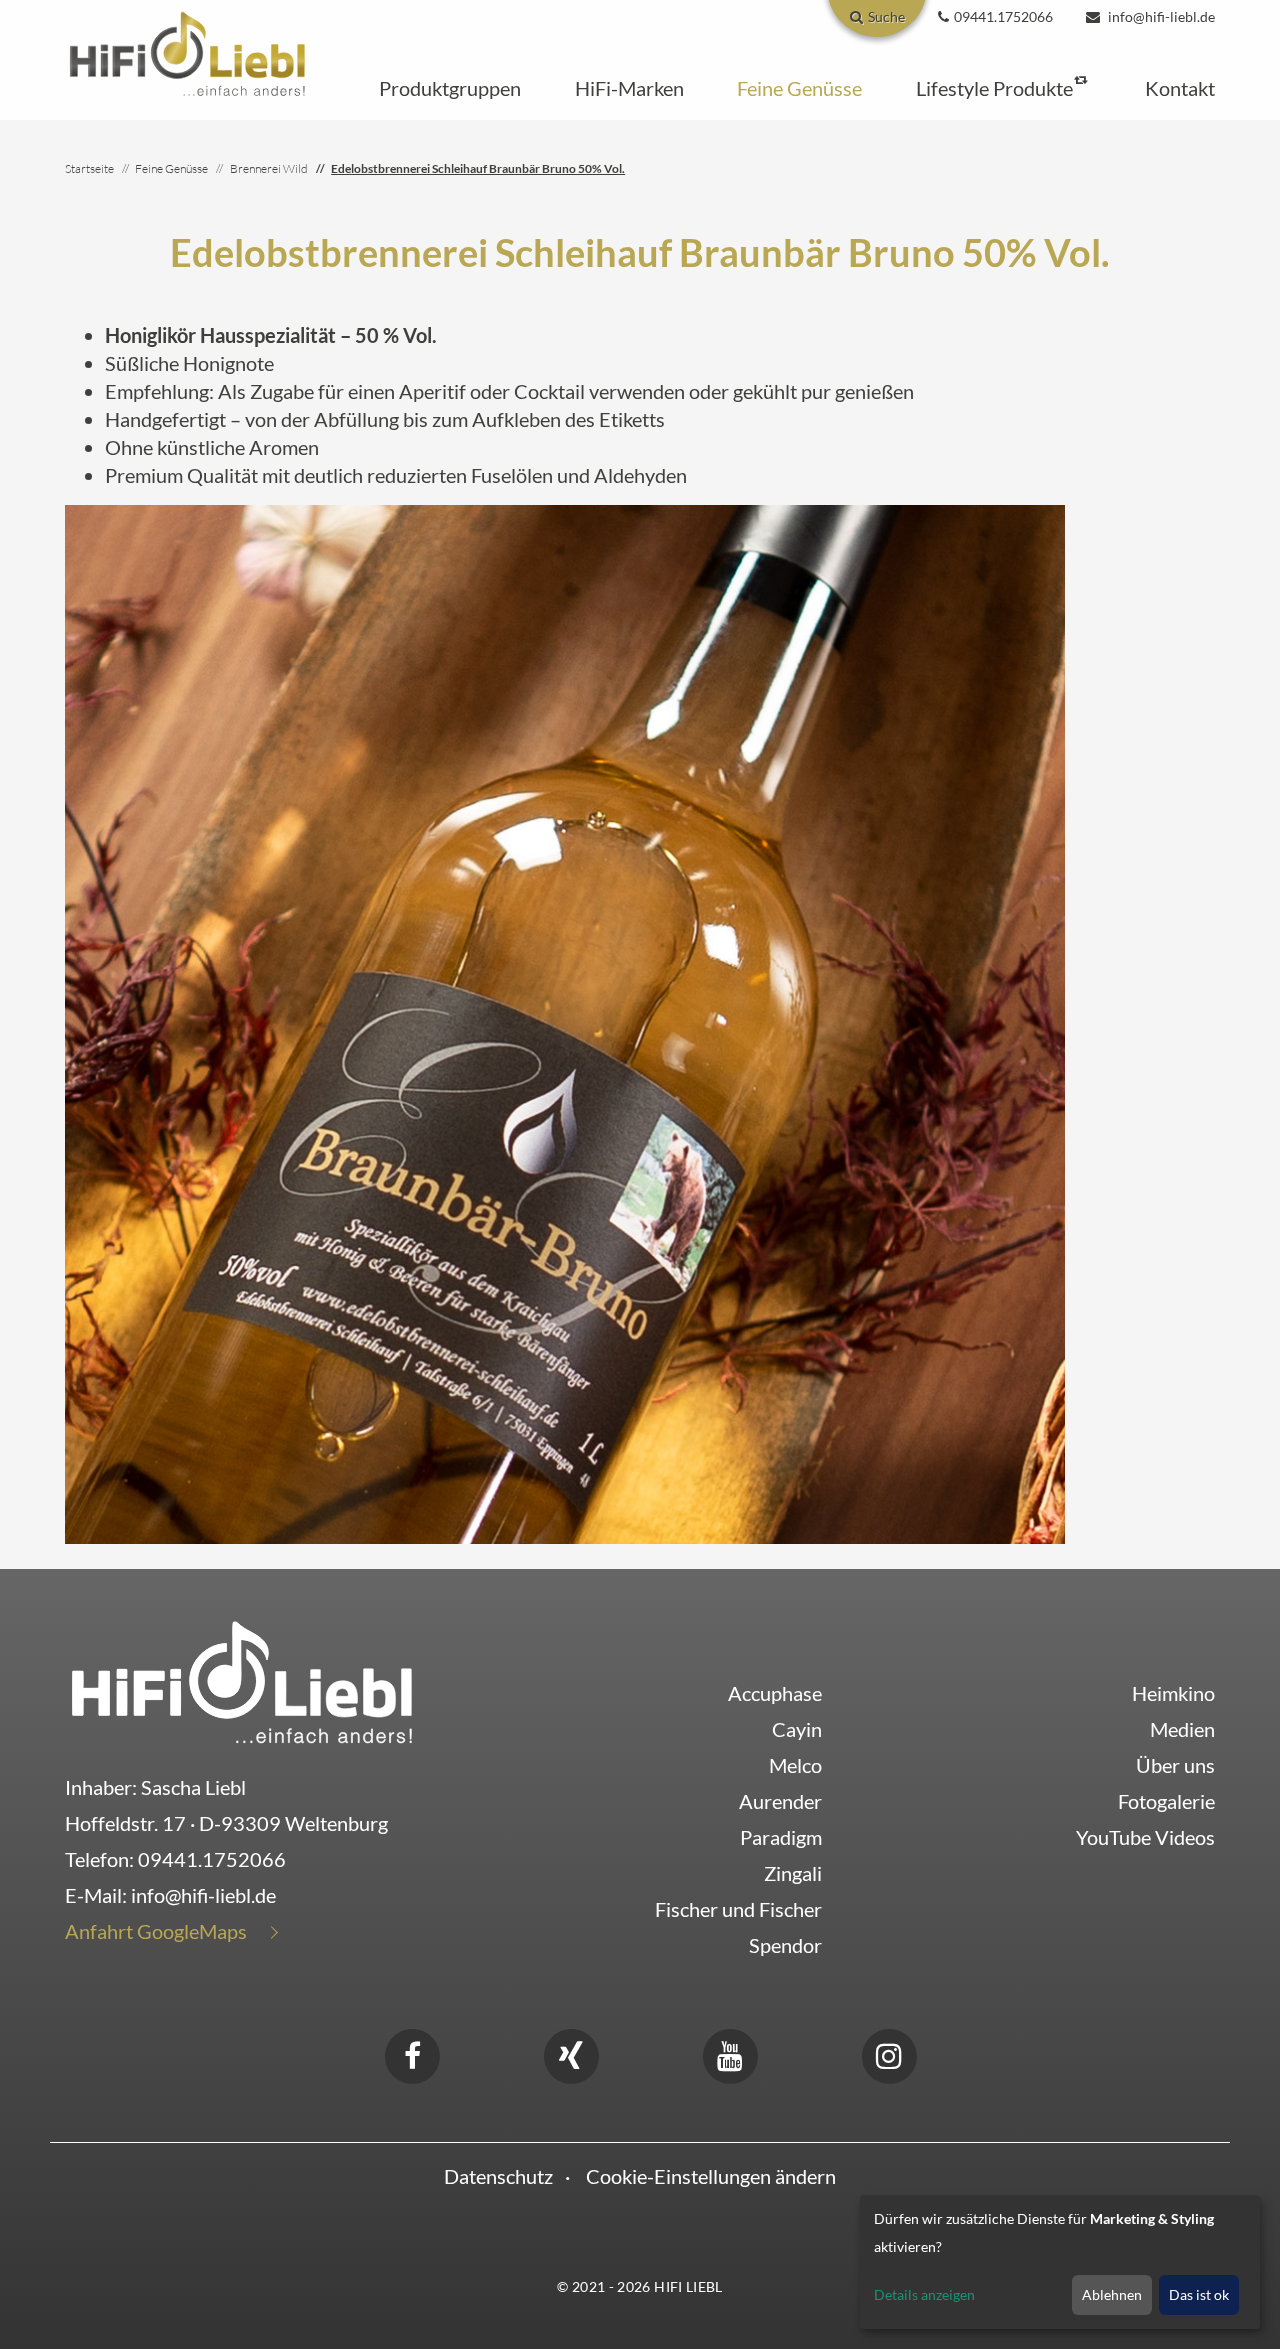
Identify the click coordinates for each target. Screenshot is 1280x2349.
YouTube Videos (1145, 1837)
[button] (450, 88)
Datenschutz (498, 2176)
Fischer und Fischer (738, 1909)
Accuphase (775, 1693)
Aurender (780, 1801)
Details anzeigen (924, 2294)
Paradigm (781, 1837)
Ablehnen (1112, 2294)
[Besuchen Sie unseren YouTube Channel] (730, 2053)
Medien (1182, 1729)
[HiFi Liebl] (187, 52)
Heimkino (1173, 1693)
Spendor (785, 1945)
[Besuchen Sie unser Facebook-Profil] (412, 2053)
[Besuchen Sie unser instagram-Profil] (889, 2053)
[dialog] (1060, 2262)
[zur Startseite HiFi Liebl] (242, 1681)
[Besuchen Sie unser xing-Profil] (571, 2053)
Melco (795, 1765)
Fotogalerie (1166, 1801)
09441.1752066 (212, 1859)
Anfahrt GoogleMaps (156, 1931)
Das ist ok (1199, 2294)
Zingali (793, 1873)
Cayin (797, 1729)
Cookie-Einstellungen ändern (711, 2176)
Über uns (1175, 1765)
